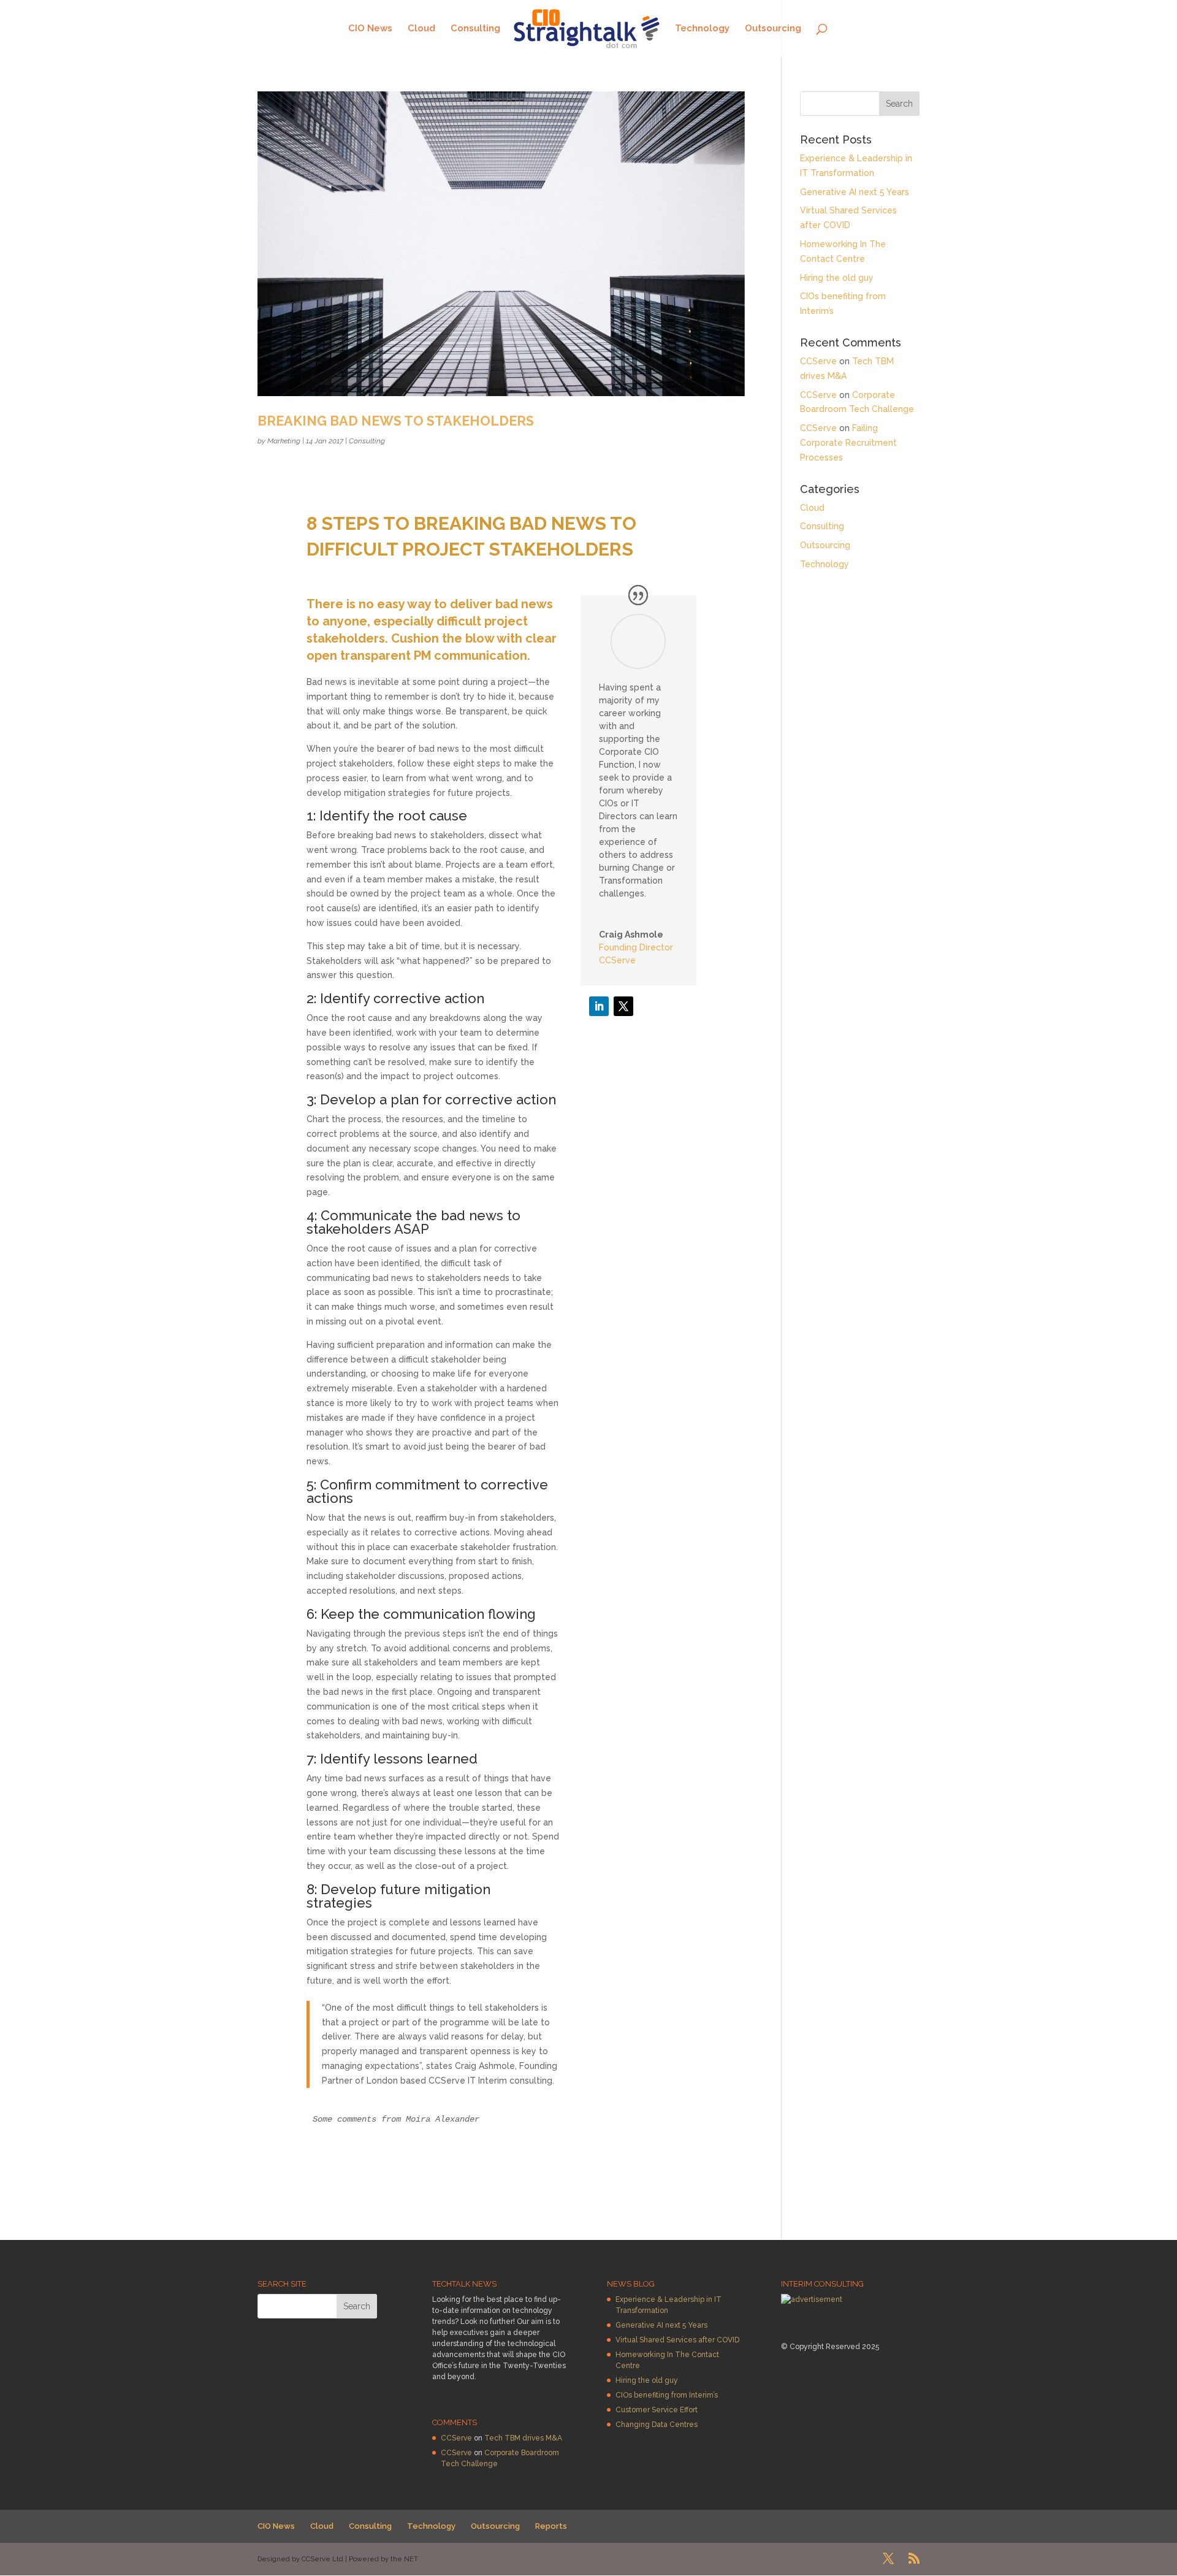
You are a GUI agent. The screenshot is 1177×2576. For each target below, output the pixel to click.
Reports (551, 2526)
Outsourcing (773, 29)
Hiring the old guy (837, 278)
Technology (702, 29)
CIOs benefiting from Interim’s (667, 2395)
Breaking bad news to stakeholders (396, 421)
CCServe (818, 361)
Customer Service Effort (657, 2410)
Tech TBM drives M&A (523, 2438)
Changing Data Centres (657, 2425)
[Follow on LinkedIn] (599, 1006)
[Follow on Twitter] (623, 1006)
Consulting (475, 29)
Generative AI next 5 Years (855, 192)
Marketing (284, 441)
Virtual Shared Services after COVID (677, 2340)
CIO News (370, 29)
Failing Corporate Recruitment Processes (848, 443)
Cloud (421, 29)
